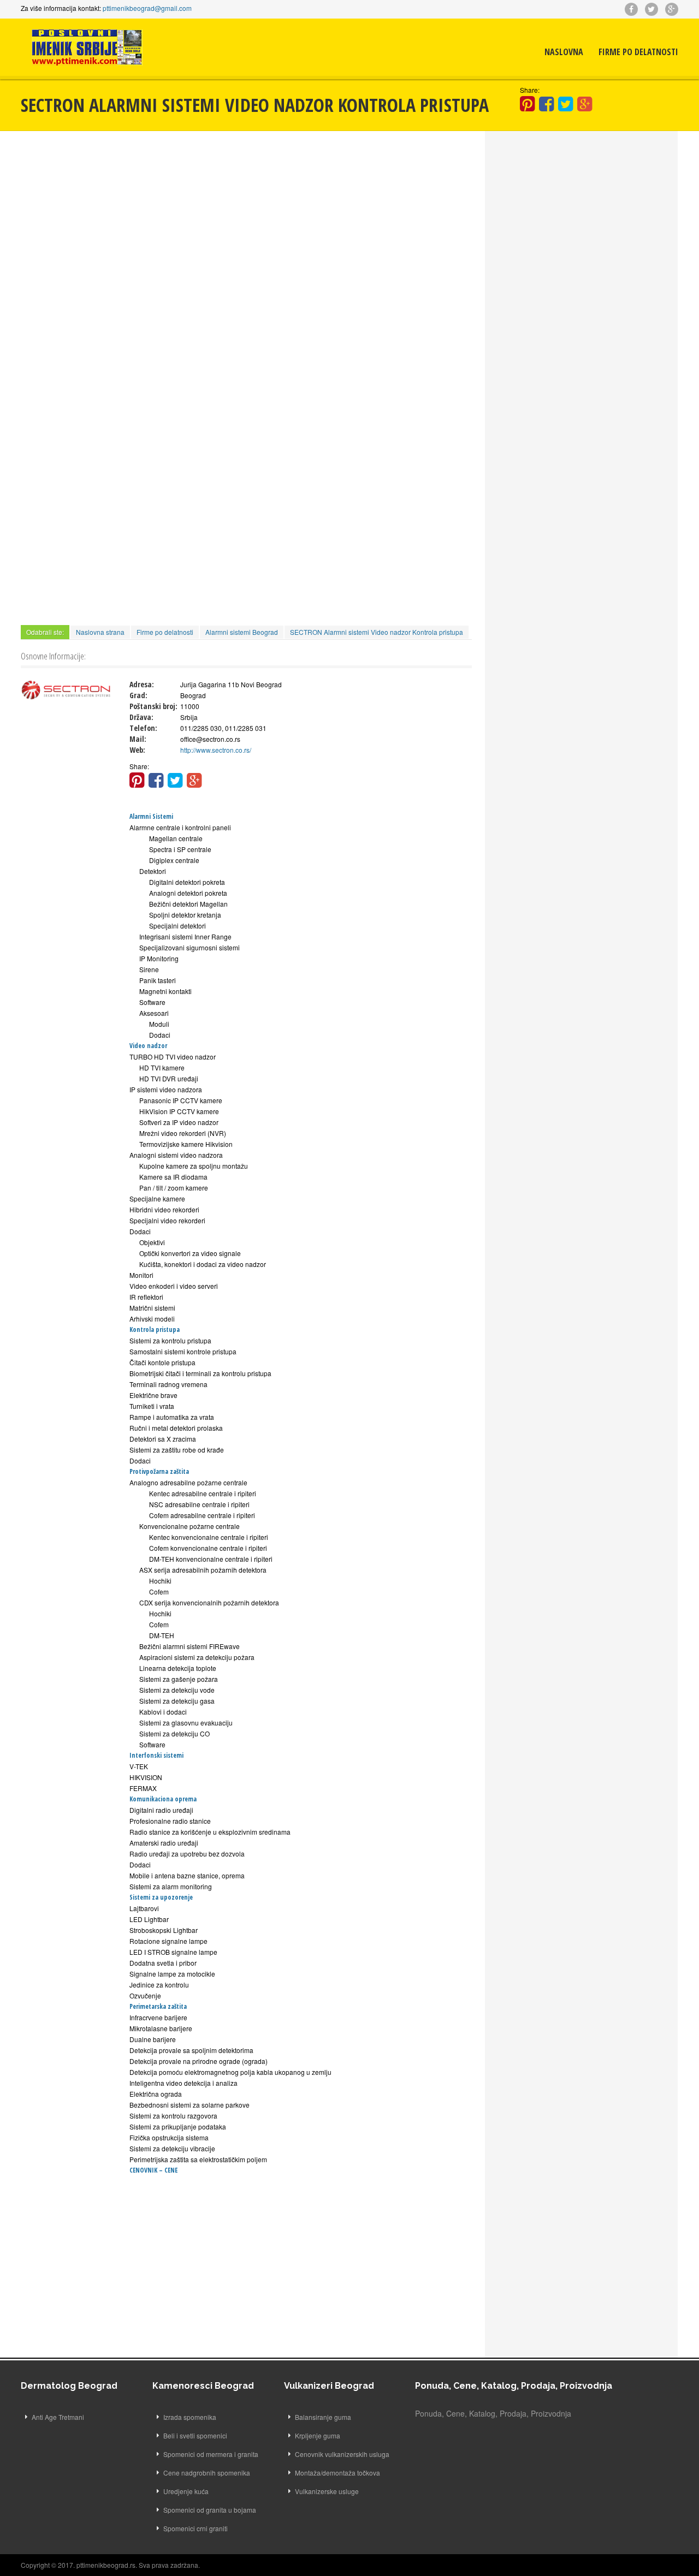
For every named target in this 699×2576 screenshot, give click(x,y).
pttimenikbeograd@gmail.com (147, 8)
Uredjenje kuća (186, 2491)
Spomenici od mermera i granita (211, 2454)
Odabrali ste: (45, 632)
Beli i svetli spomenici (195, 2435)
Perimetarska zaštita (158, 2006)
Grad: (138, 695)
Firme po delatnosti (638, 52)
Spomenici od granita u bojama (210, 2510)
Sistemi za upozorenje (161, 1897)
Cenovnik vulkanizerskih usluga (342, 2454)
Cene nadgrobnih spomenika (207, 2473)
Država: (141, 717)
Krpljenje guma (318, 2435)
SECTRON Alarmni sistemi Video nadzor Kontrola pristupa (377, 632)
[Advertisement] (246, 224)
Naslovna (564, 52)
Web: (137, 750)
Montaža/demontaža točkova (337, 2473)
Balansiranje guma (323, 2417)
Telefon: (143, 728)
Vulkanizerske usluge (327, 2491)
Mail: (138, 739)
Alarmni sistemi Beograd (242, 632)
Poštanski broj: (153, 706)
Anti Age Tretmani (58, 2417)
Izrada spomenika (190, 2417)
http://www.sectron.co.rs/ (216, 750)
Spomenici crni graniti (196, 2528)
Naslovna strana (100, 632)
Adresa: (142, 684)
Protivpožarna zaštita (159, 1471)
